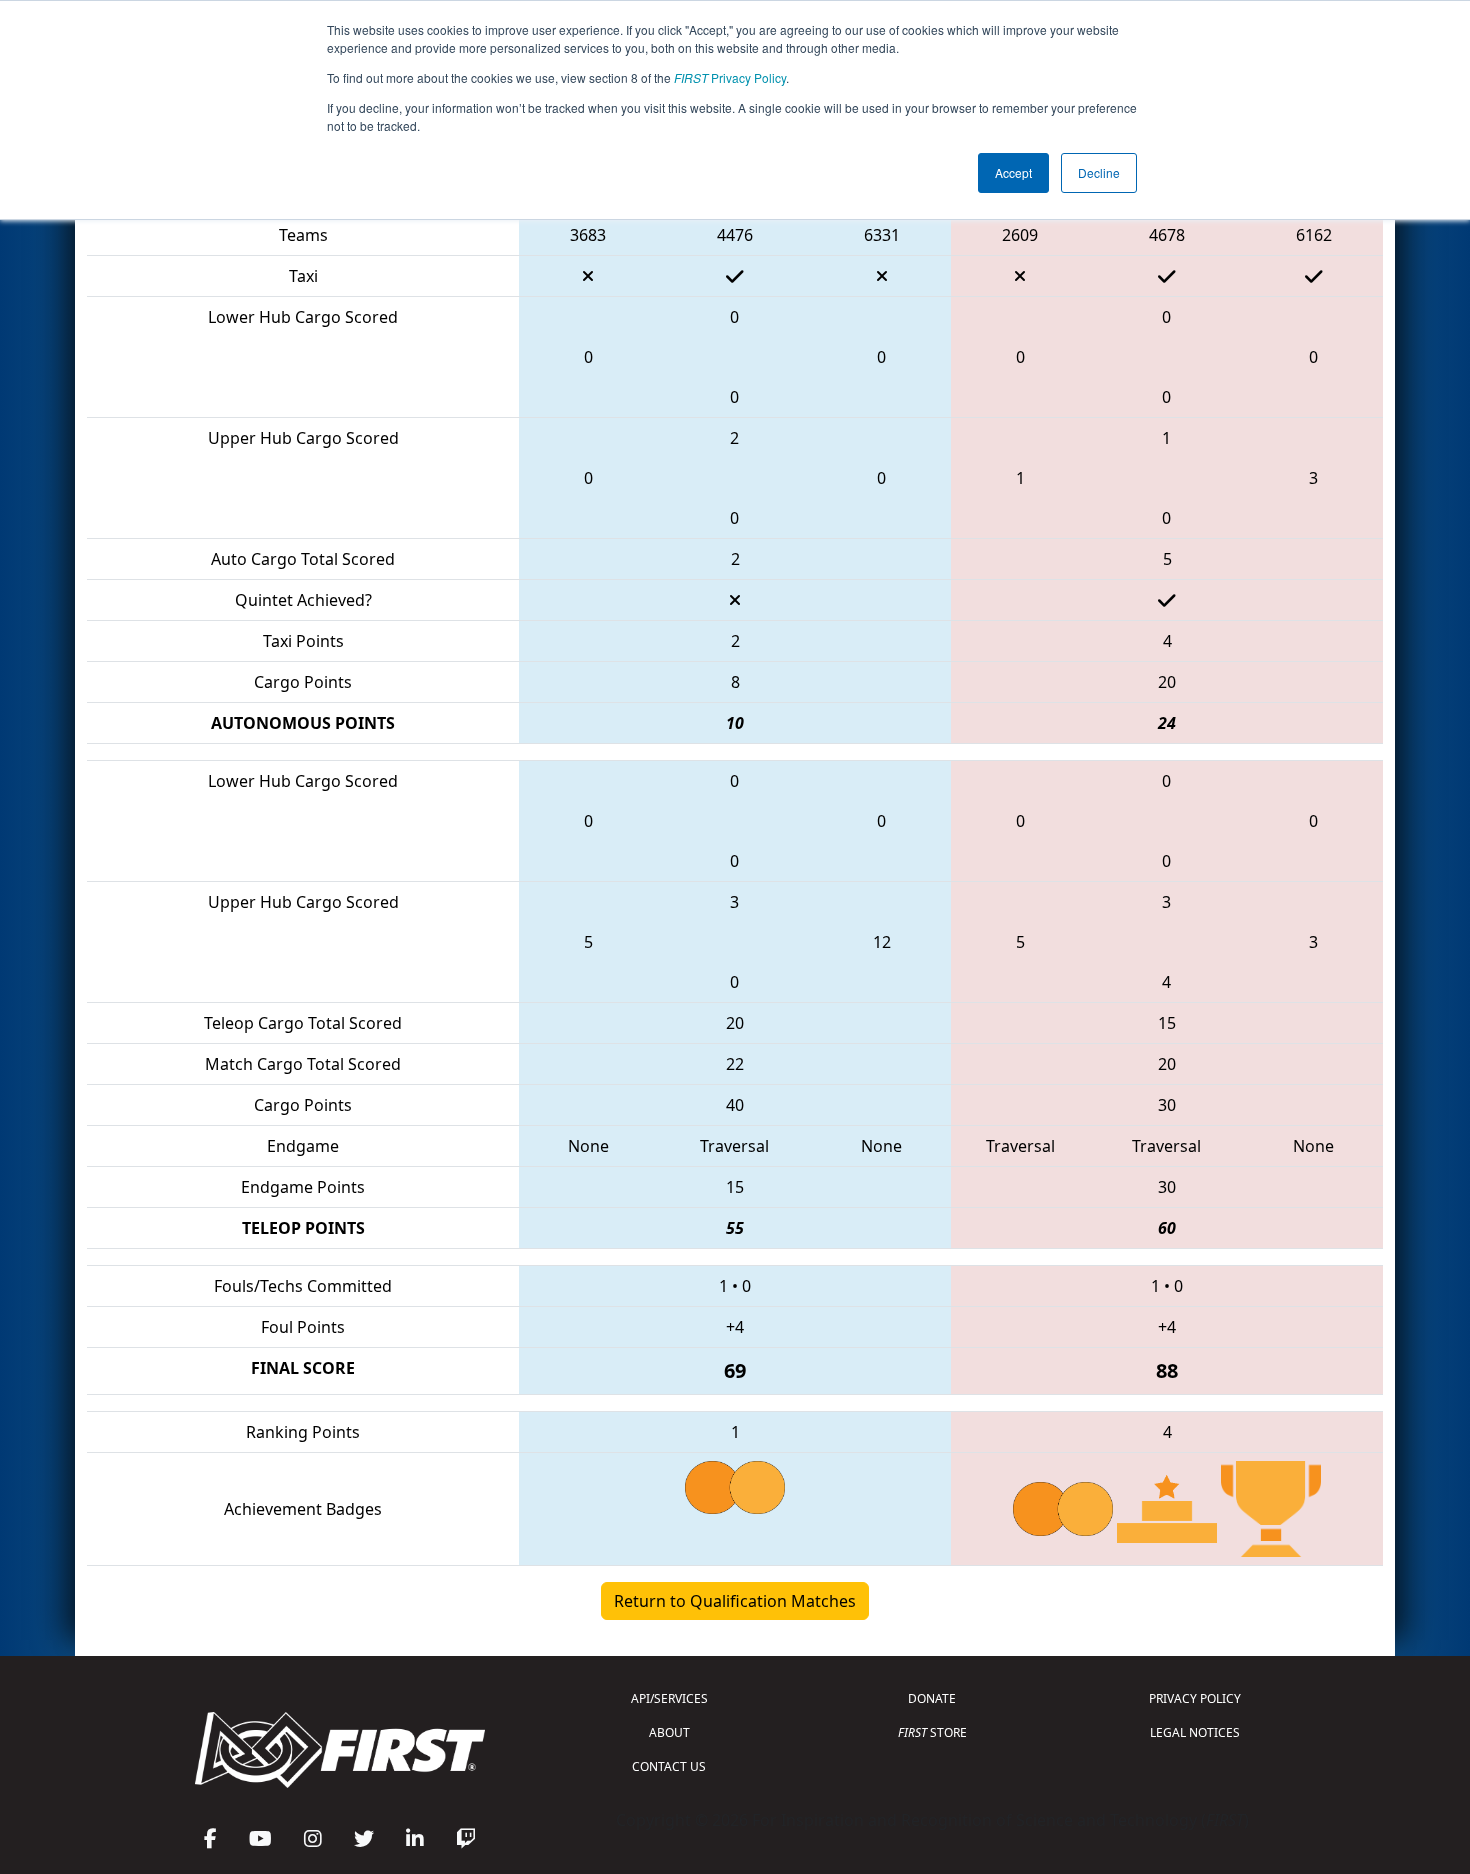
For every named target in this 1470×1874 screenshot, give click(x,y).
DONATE (932, 1698)
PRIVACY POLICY (1195, 1698)
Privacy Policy (730, 77)
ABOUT (669, 1732)
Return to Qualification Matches (735, 1601)
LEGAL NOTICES (1195, 1732)
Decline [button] (1099, 172)
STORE (932, 1732)
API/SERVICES (669, 1698)
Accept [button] (1013, 172)
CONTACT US (669, 1766)
